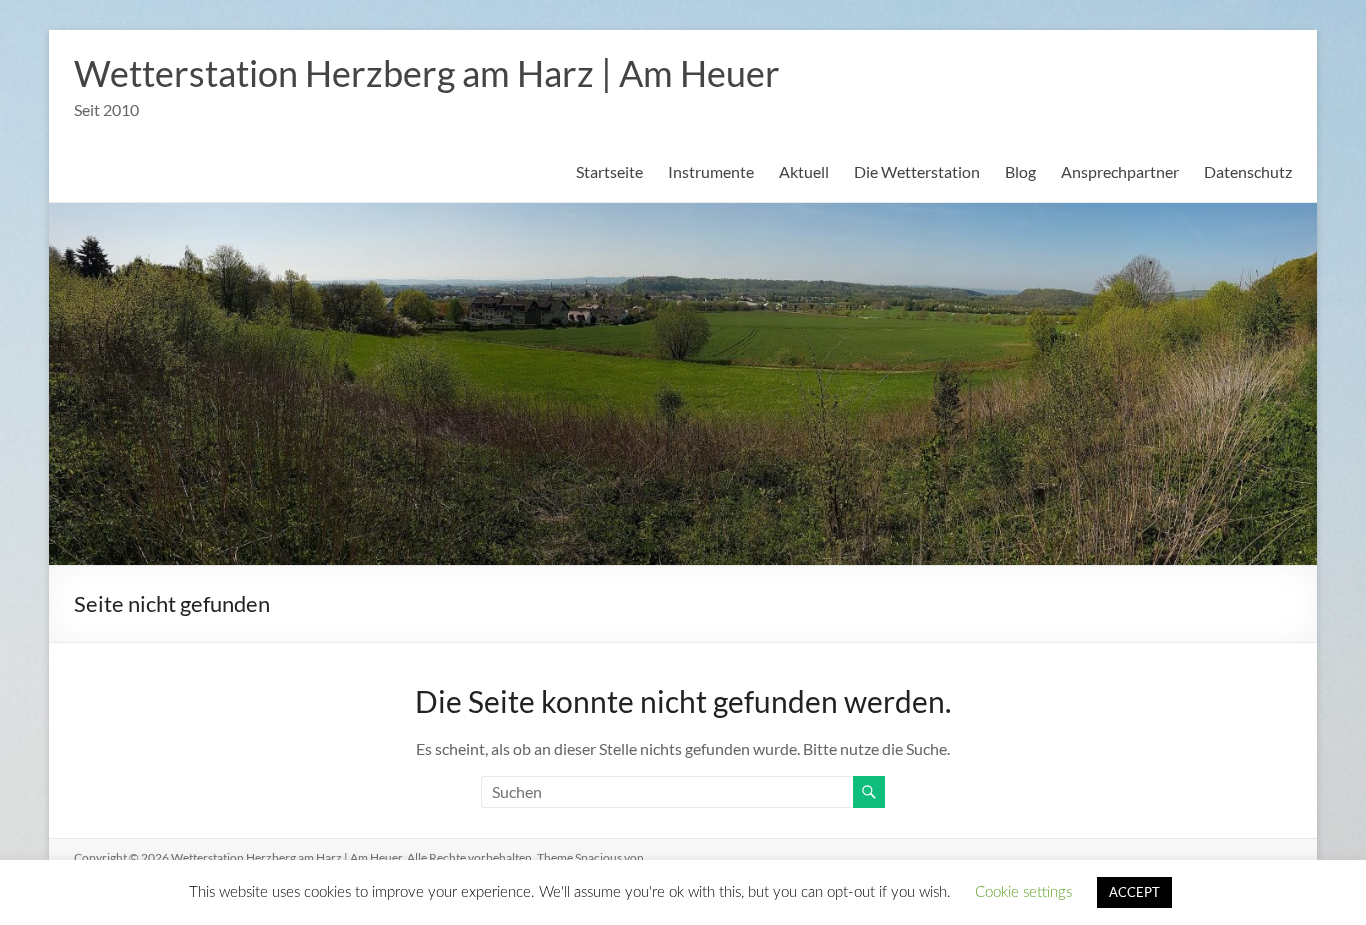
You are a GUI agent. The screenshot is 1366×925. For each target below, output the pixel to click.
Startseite (609, 171)
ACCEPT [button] (1134, 892)
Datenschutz (1248, 171)
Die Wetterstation (917, 171)
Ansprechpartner (1120, 171)
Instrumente (711, 171)
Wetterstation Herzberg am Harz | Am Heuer (427, 73)
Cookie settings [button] (1023, 892)
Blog (1020, 171)
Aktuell (804, 171)
